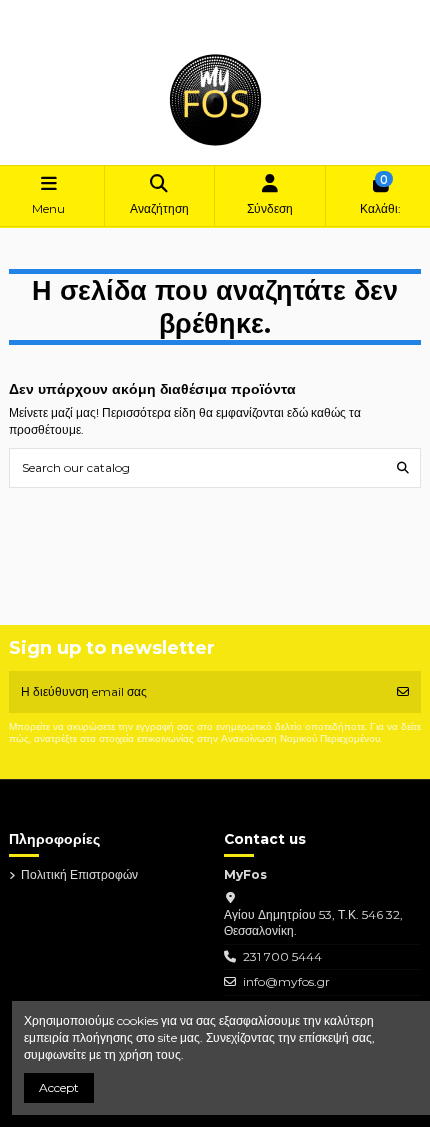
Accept (59, 1087)
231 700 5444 (282, 956)
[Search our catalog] (403, 467)
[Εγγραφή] (403, 692)
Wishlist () (52, 29)
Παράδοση (54, 12)
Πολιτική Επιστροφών (146, 12)
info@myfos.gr (286, 981)
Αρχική (227, 12)
